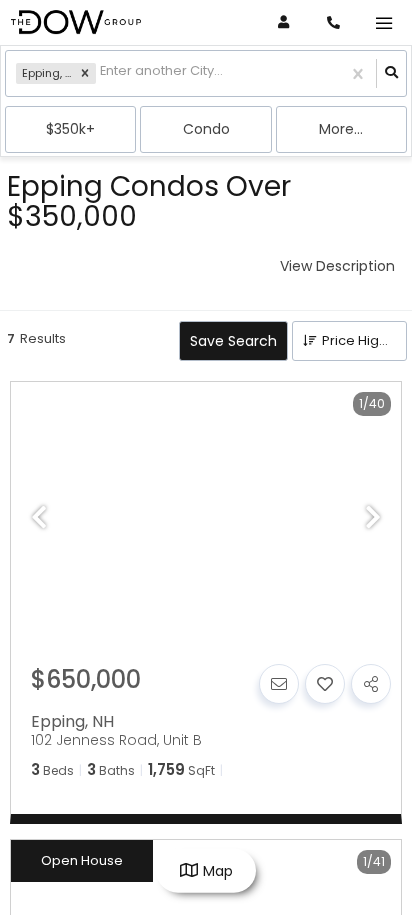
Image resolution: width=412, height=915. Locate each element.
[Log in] (283, 22)
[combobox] (101, 73)
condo (206, 129)
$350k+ (70, 129)
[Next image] (373, 519)
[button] (85, 74)
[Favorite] (325, 684)
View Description (337, 266)
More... (341, 129)
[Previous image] (39, 519)
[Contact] (279, 684)
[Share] (371, 684)
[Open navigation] (383, 23)
